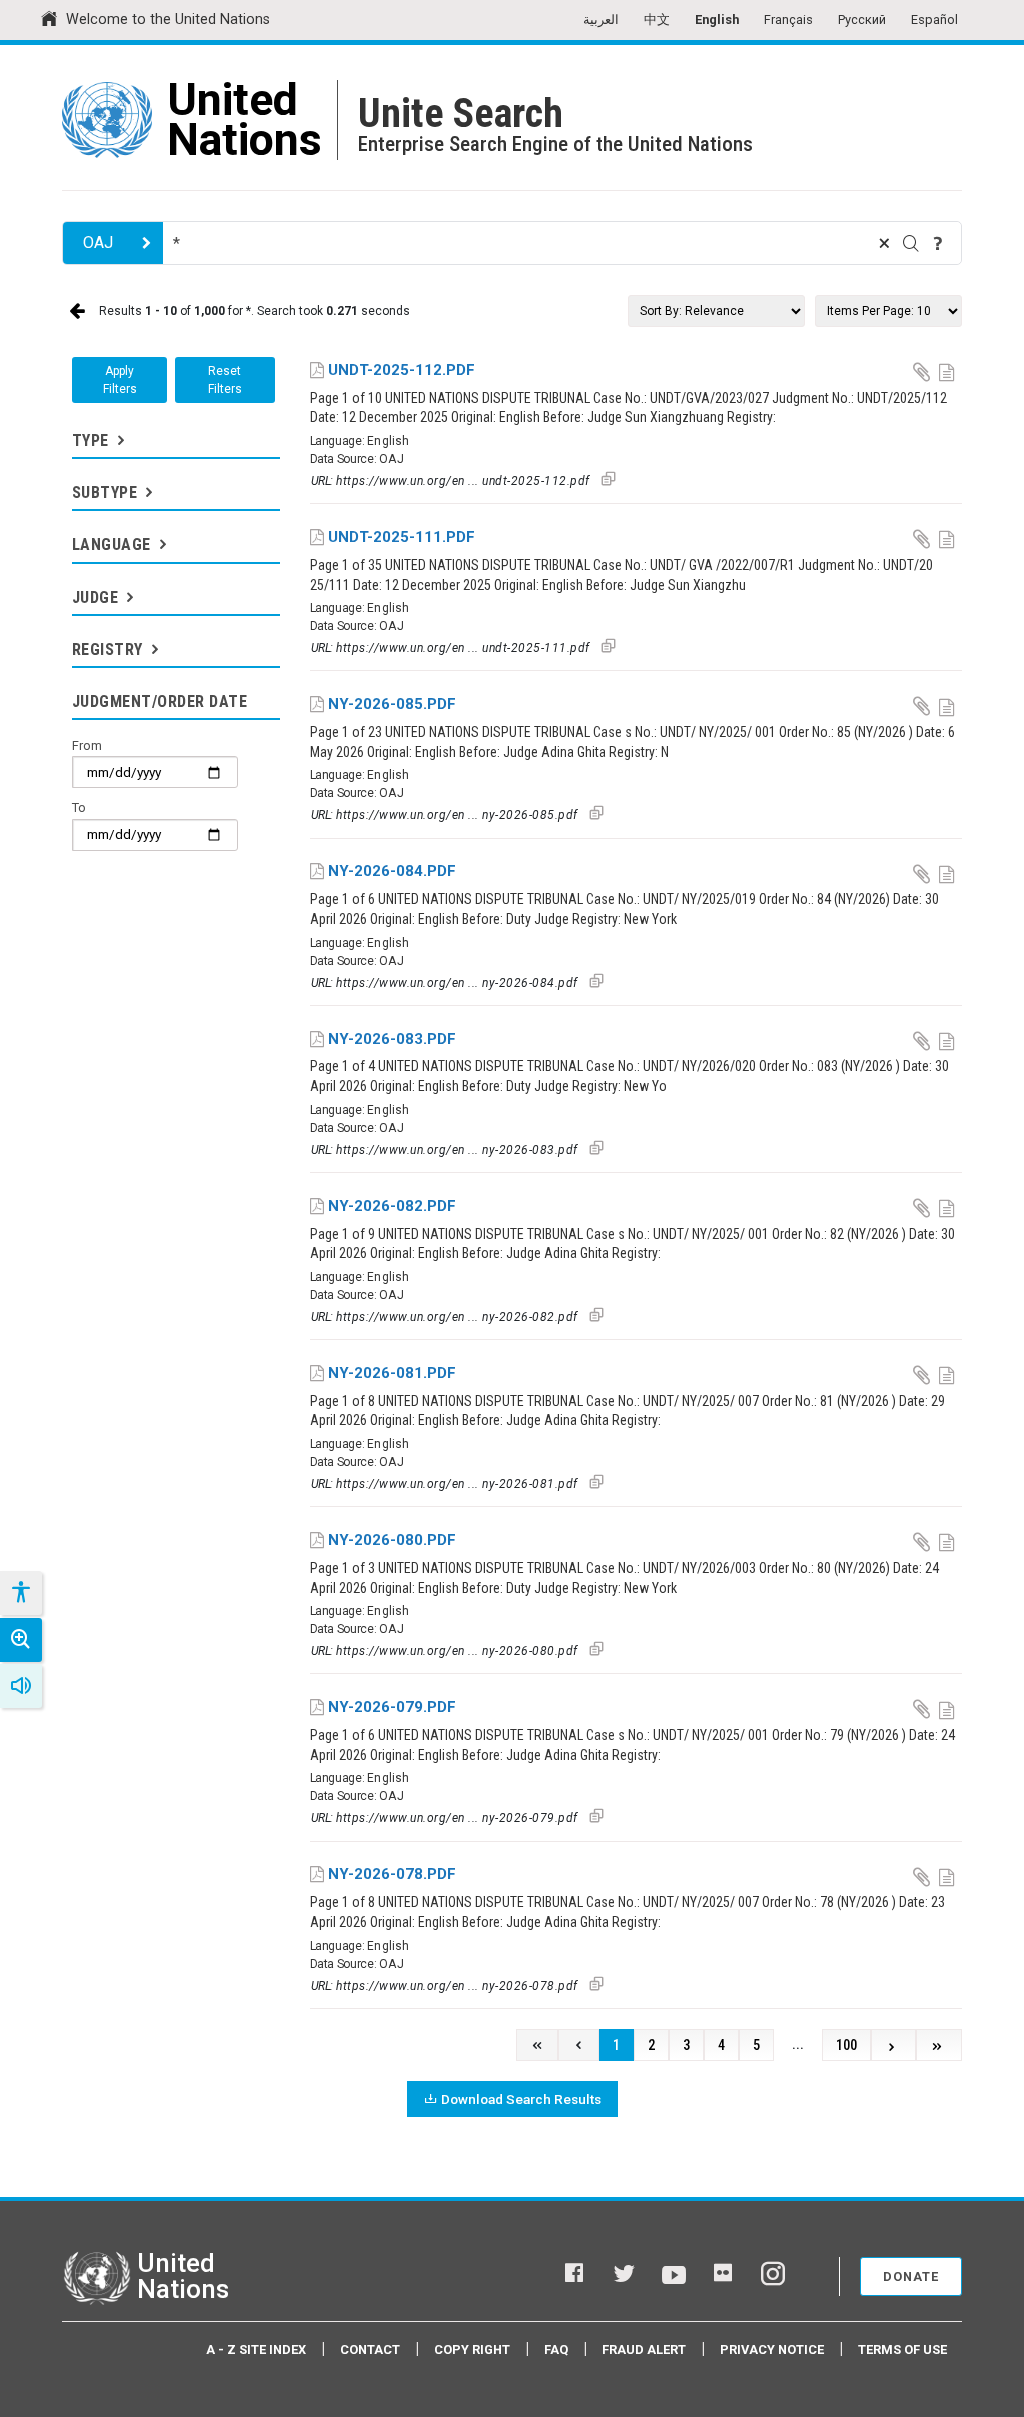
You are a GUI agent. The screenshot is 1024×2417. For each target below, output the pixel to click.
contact (370, 2349)
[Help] (938, 243)
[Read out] (21, 1686)
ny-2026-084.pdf (392, 871)
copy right (472, 2349)
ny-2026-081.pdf (392, 1373)
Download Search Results (521, 2099)
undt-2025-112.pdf (401, 370)
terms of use (902, 2349)
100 (846, 2045)
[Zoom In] (21, 1640)
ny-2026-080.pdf (392, 1540)
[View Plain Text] (949, 371)
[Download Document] (923, 371)
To (79, 807)
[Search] (911, 243)
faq (556, 2349)
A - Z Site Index (256, 2349)
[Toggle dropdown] (119, 440)
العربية (601, 19)
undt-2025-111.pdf (401, 537)
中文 (657, 19)
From (87, 745)
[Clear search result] (884, 243)
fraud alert (644, 2349)
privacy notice (772, 2349)
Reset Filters (225, 380)
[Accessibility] (20, 1593)
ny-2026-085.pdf (392, 704)
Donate (911, 2276)
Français (788, 19)
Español (934, 19)
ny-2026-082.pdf (392, 1206)
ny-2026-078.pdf (392, 1874)
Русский (862, 19)
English (717, 19)
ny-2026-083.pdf (392, 1039)
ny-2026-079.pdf (392, 1707)
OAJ (98, 242)
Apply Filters (120, 380)
